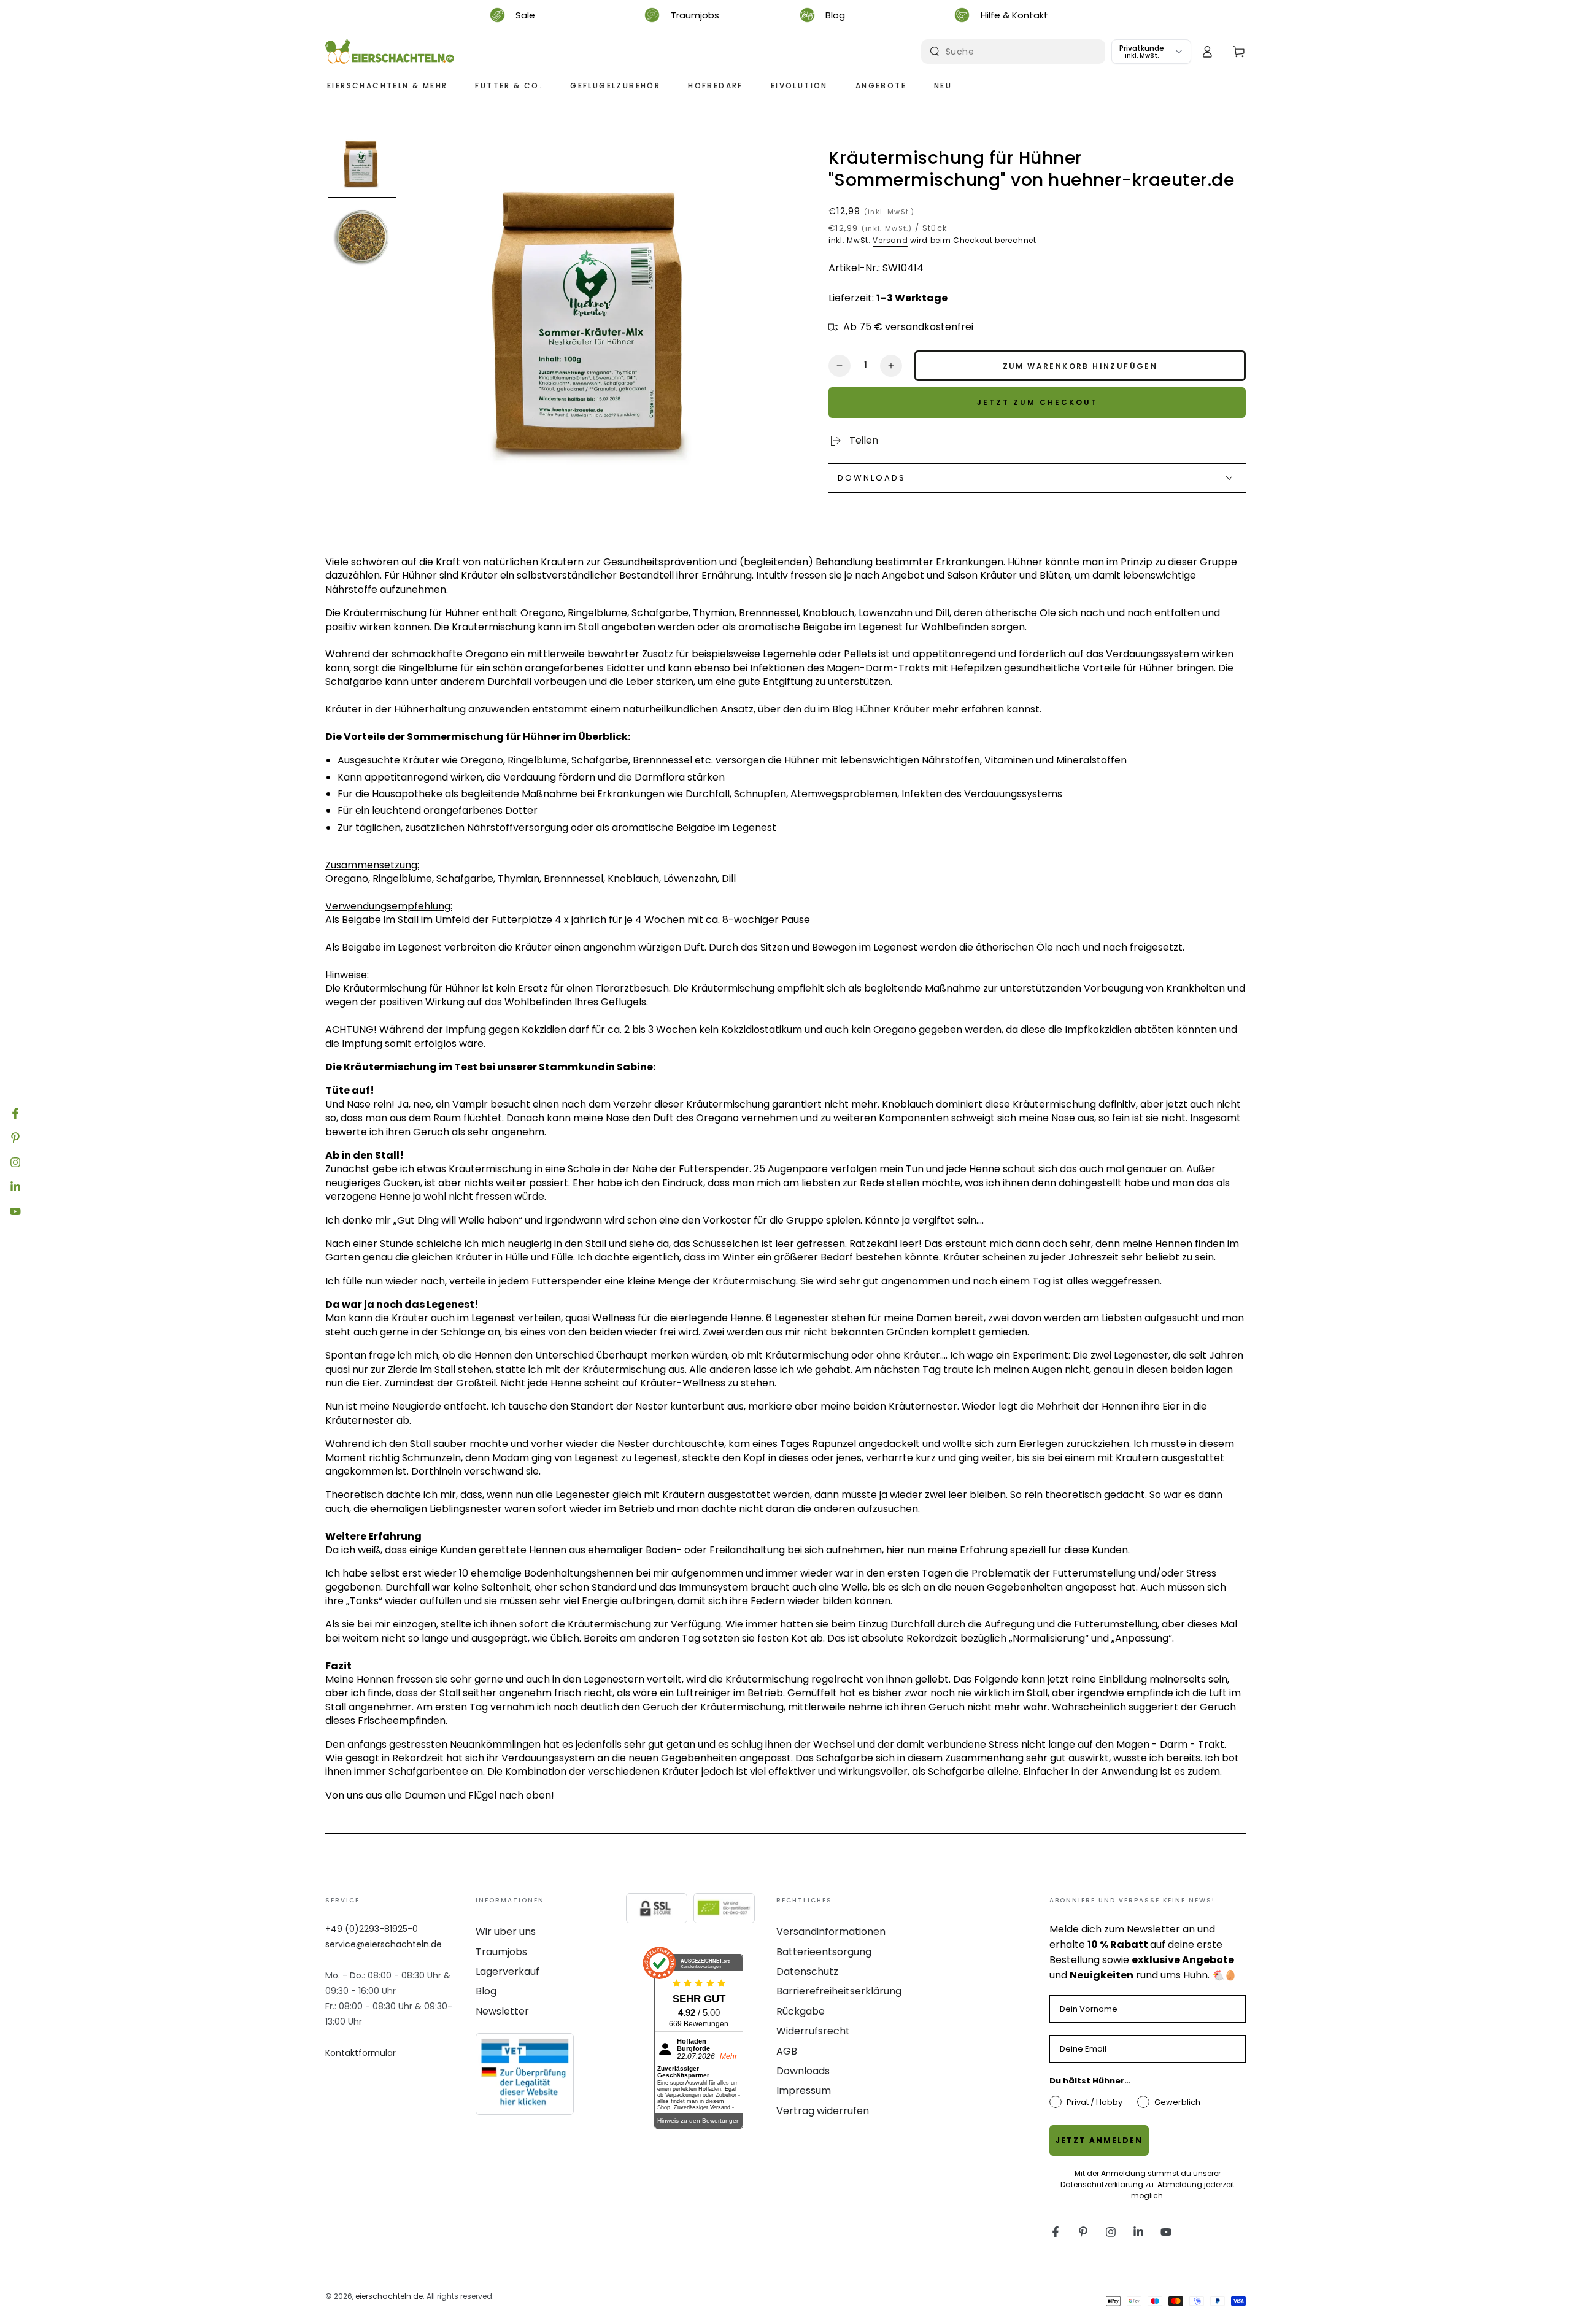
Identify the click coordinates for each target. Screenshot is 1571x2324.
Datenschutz (807, 1971)
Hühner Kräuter (893, 709)
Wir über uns (506, 1932)
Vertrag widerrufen (823, 2111)
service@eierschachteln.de (384, 1944)
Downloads (803, 2071)
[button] (362, 163)
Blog (486, 1991)
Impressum (804, 2090)
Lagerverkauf (508, 1971)
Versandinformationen (831, 1932)
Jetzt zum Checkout (1037, 402)
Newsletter (502, 2011)
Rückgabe (801, 2011)
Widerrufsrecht (813, 2031)
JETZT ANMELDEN (1099, 2140)
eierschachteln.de (389, 2296)
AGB (787, 2051)
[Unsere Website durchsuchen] (935, 52)
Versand (890, 240)
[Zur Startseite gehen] (390, 52)
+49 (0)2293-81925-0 (372, 1929)
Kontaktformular (361, 2053)
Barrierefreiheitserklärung (839, 1991)
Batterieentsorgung (824, 1952)
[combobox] (1015, 52)
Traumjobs (501, 1952)
